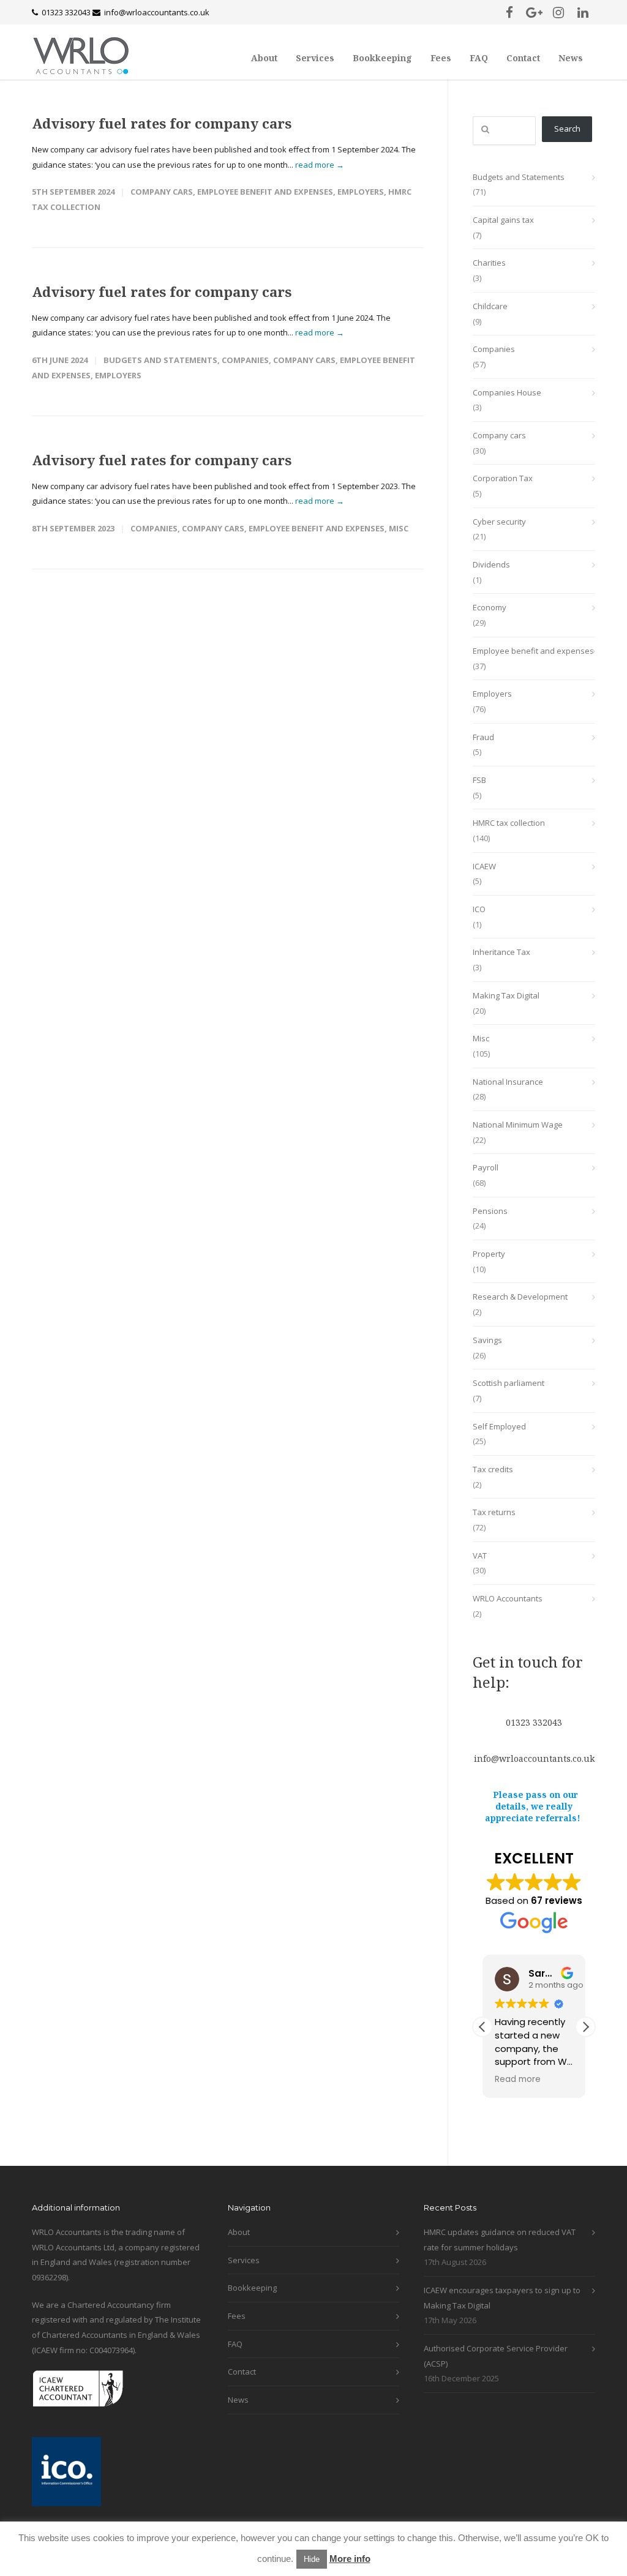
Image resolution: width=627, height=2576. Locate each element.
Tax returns (494, 1512)
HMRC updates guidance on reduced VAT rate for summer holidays (500, 2240)
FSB (479, 780)
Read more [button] (518, 2080)
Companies (245, 360)
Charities (489, 263)
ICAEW (484, 866)
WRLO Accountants (508, 1598)
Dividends (491, 564)
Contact (523, 58)
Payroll (486, 1167)
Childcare (490, 306)
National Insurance (508, 1082)
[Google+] (534, 12)
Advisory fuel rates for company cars (162, 123)
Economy (490, 607)
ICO (479, 909)
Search (567, 129)
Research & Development (520, 1297)
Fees (441, 58)
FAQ (479, 58)
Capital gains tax (503, 220)
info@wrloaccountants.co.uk (157, 12)
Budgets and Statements (160, 360)
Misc (399, 528)
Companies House (507, 392)
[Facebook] (509, 12)
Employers (361, 192)
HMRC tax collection (509, 823)
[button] (585, 2027)
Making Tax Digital (506, 995)
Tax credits (493, 1469)
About (264, 58)
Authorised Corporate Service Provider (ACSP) (496, 2356)
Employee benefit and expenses (265, 192)
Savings (487, 1340)
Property (489, 1254)
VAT (480, 1556)
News (571, 58)
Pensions (490, 1211)
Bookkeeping (382, 58)
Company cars (162, 192)
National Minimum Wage (518, 1125)
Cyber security (499, 522)
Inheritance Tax (501, 952)
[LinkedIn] (583, 12)
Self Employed (499, 1426)
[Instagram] (558, 12)
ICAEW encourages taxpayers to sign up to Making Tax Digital (502, 2298)
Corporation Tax (503, 478)
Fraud (483, 737)
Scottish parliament (509, 1383)
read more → (320, 165)
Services (315, 58)
